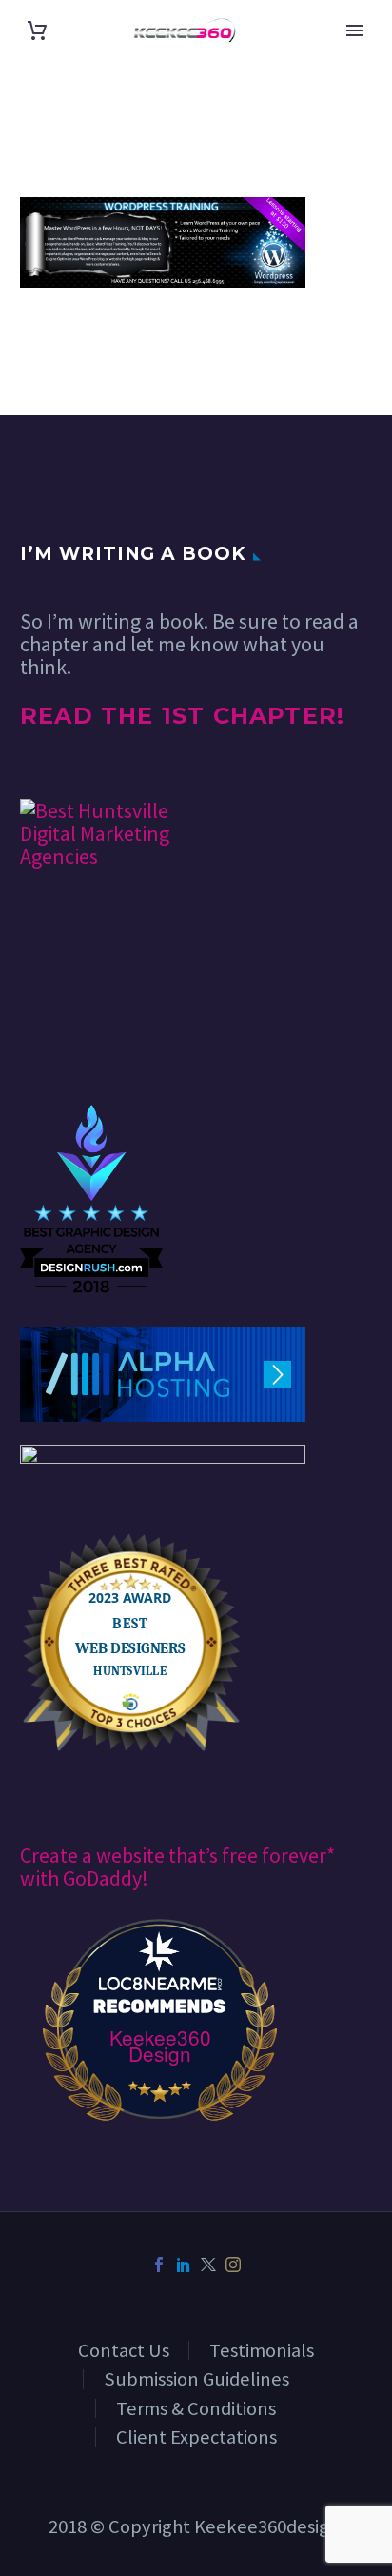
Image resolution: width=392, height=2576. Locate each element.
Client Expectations (196, 2437)
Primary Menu (355, 30)
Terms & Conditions (196, 2408)
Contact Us (124, 2350)
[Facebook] (159, 2265)
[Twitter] (208, 2265)
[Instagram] (233, 2265)
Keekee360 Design (160, 2046)
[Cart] (37, 30)
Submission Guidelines (196, 2379)
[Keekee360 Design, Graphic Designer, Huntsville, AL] (91, 1047)
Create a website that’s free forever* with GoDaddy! (177, 1867)
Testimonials (262, 2350)
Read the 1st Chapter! (182, 716)
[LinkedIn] (184, 2265)
